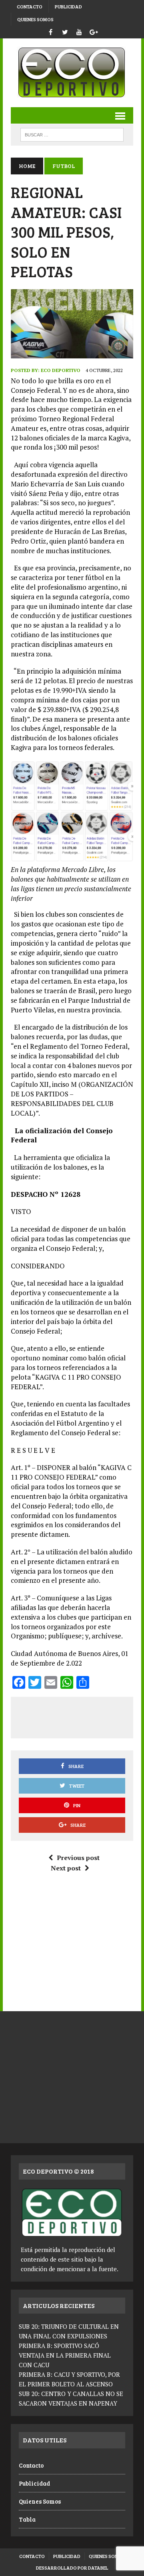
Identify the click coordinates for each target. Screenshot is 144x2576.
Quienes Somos (35, 19)
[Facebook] (50, 31)
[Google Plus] (94, 31)
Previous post (78, 1858)
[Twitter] (65, 31)
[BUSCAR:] (72, 134)
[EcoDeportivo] (72, 73)
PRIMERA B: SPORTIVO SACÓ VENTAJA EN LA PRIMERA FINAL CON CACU (65, 2355)
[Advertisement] (81, 1716)
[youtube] (79, 31)
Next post (66, 1868)
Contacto (30, 6)
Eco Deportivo (61, 370)
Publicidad (68, 6)
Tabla (27, 2519)
